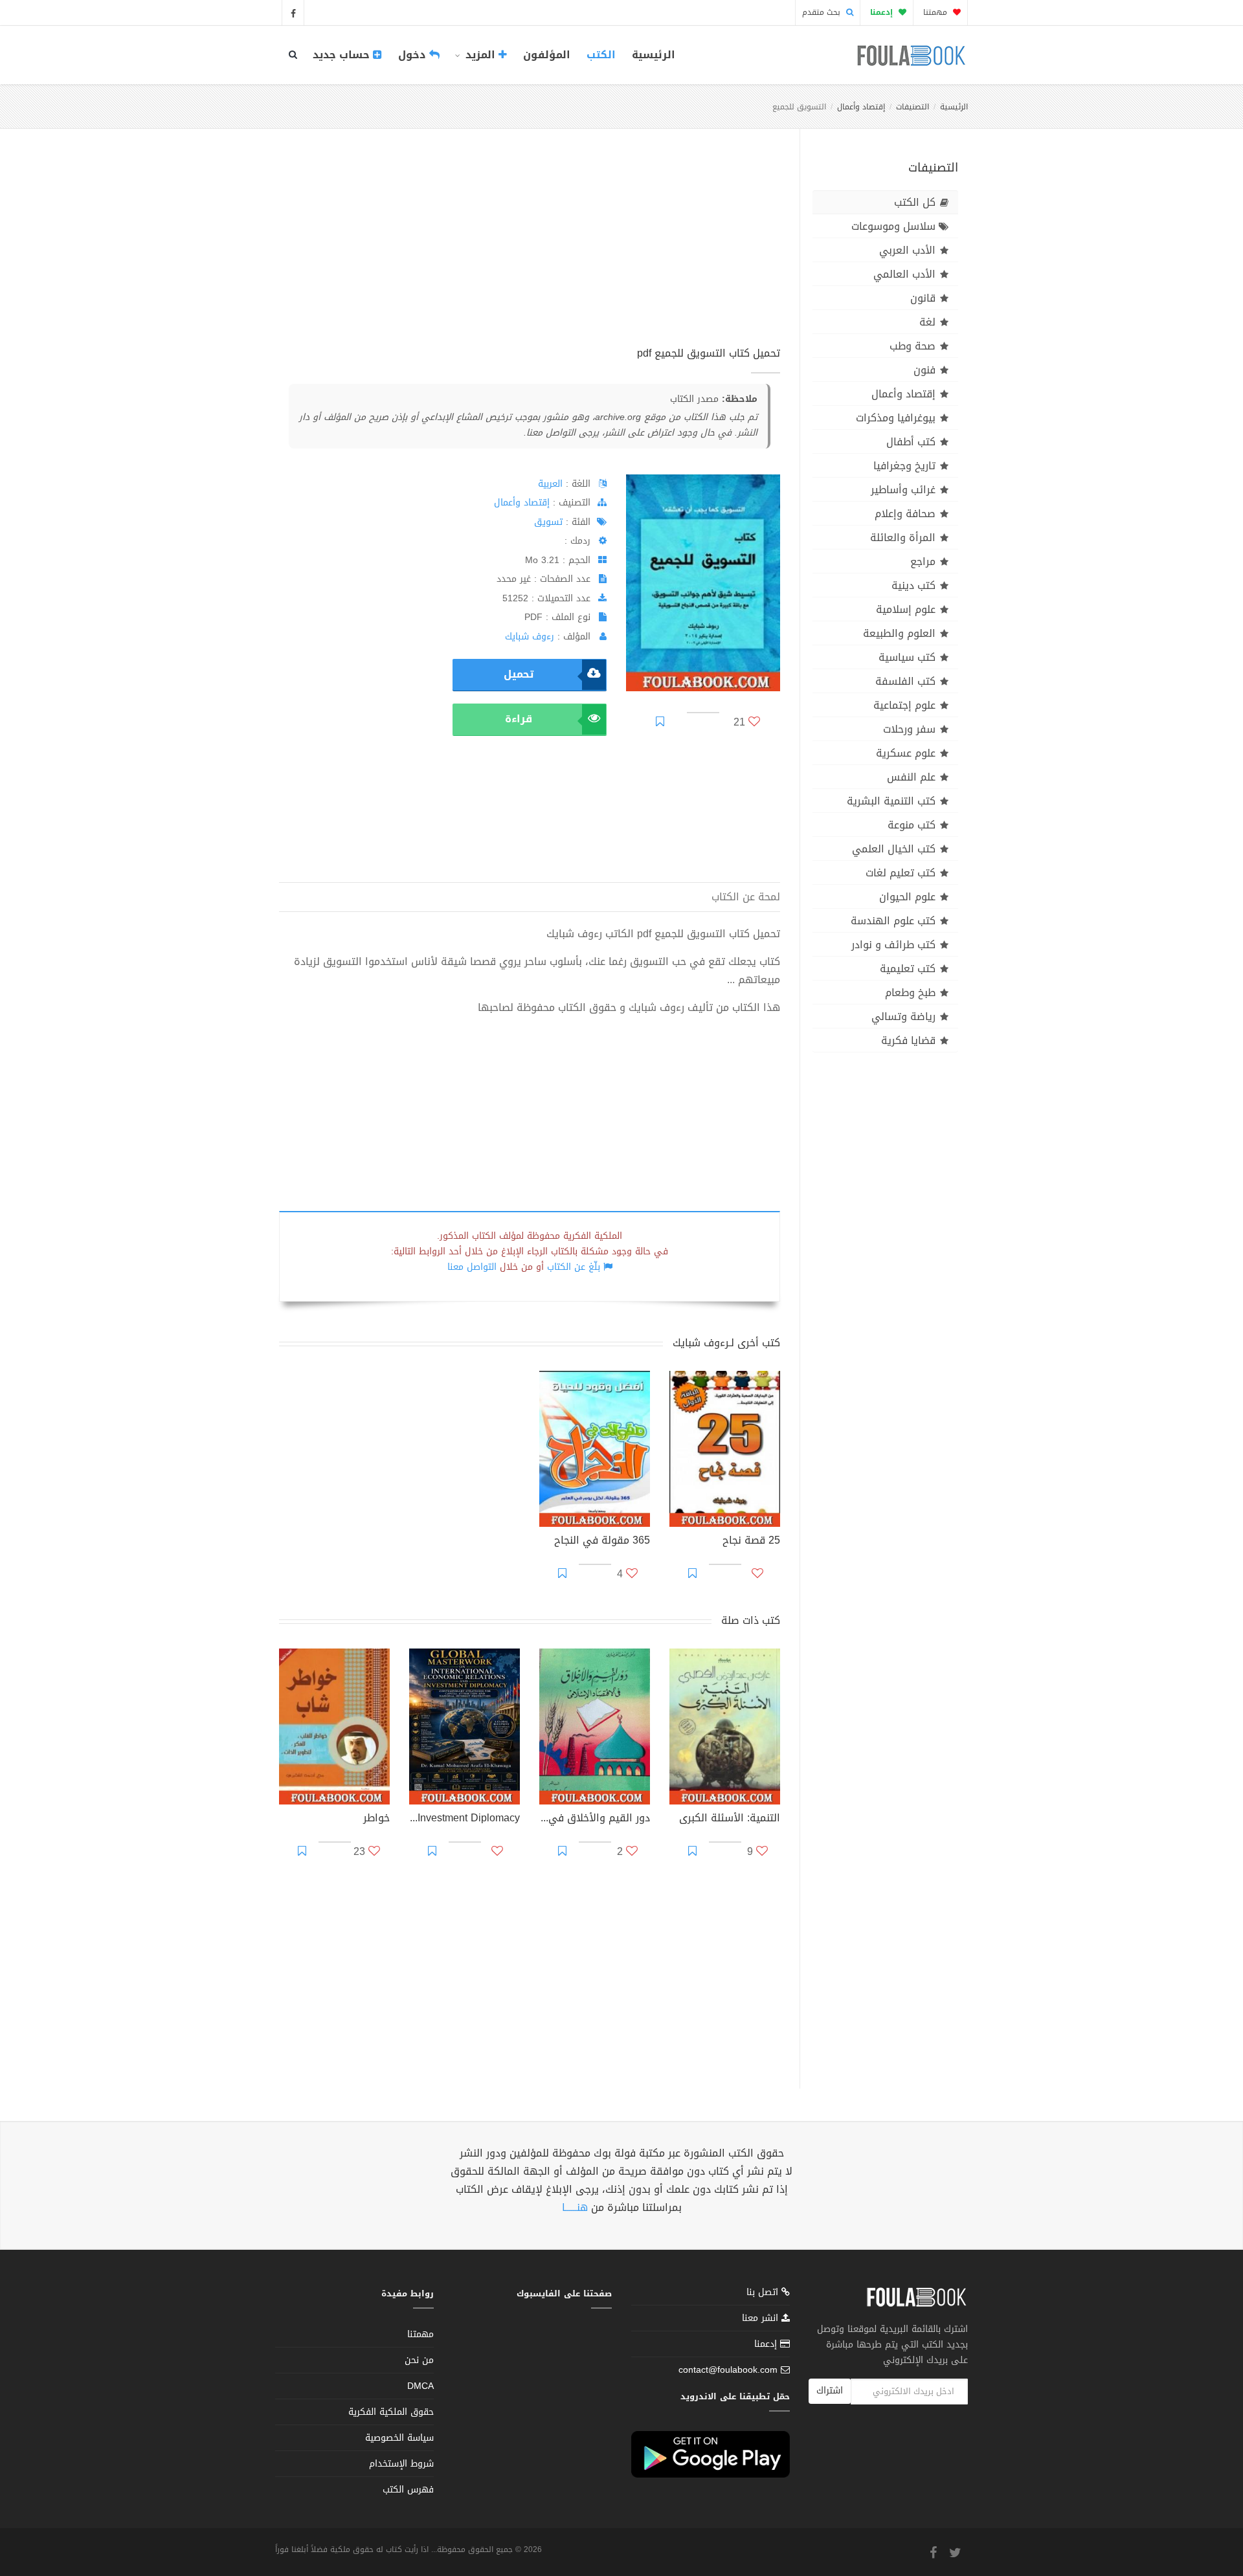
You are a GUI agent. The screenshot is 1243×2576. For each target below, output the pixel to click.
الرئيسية (654, 55)
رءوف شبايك (530, 637)
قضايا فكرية (908, 1040)
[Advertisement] (530, 252)
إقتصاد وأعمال (861, 107)
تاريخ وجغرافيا (904, 466)
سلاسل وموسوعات (893, 226)
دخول (414, 55)
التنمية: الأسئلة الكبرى (730, 1819)
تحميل (519, 674)
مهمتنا (936, 12)
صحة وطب (913, 346)
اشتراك (830, 2391)
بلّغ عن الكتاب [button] (574, 1267)
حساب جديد (343, 55)
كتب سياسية (907, 657)
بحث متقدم (823, 12)
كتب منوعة (912, 825)
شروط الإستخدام (401, 2464)
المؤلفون (547, 55)
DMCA (420, 2386)
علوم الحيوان (907, 897)
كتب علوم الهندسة (893, 921)
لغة (927, 322)
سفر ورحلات (909, 729)
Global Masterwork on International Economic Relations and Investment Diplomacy (465, 1819)
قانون (923, 298)
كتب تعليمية (908, 969)
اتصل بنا (764, 2293)
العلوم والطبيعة (899, 633)
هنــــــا (575, 2207)
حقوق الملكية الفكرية (391, 2412)
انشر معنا (762, 2318)
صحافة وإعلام (905, 514)
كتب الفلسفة (905, 681)
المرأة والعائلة (903, 538)
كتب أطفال (911, 442)
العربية (550, 484)
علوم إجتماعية (904, 705)
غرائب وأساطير (903, 490)
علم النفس (911, 777)
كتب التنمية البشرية (891, 801)
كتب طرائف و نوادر (893, 945)
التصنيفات (913, 107)
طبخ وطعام (910, 993)
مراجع (923, 561)
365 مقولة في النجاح (602, 1542)
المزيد (480, 55)
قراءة (519, 719)
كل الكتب (915, 202)
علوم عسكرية (906, 753)
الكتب (601, 55)
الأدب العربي (907, 250)
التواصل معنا (472, 1267)
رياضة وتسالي (903, 1016)
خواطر (376, 1819)
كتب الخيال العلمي (894, 849)
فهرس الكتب (408, 2490)
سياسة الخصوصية (399, 2438)
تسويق (548, 522)
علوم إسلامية (906, 609)
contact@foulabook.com (728, 2370)
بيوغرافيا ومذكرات (896, 418)
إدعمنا (767, 2344)
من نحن (419, 2360)
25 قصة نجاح (751, 1542)
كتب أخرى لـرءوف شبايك (726, 1343)
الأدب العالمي (904, 274)
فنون (924, 370)
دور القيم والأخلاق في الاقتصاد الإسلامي (595, 1819)
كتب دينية (913, 585)
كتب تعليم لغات (901, 873)
